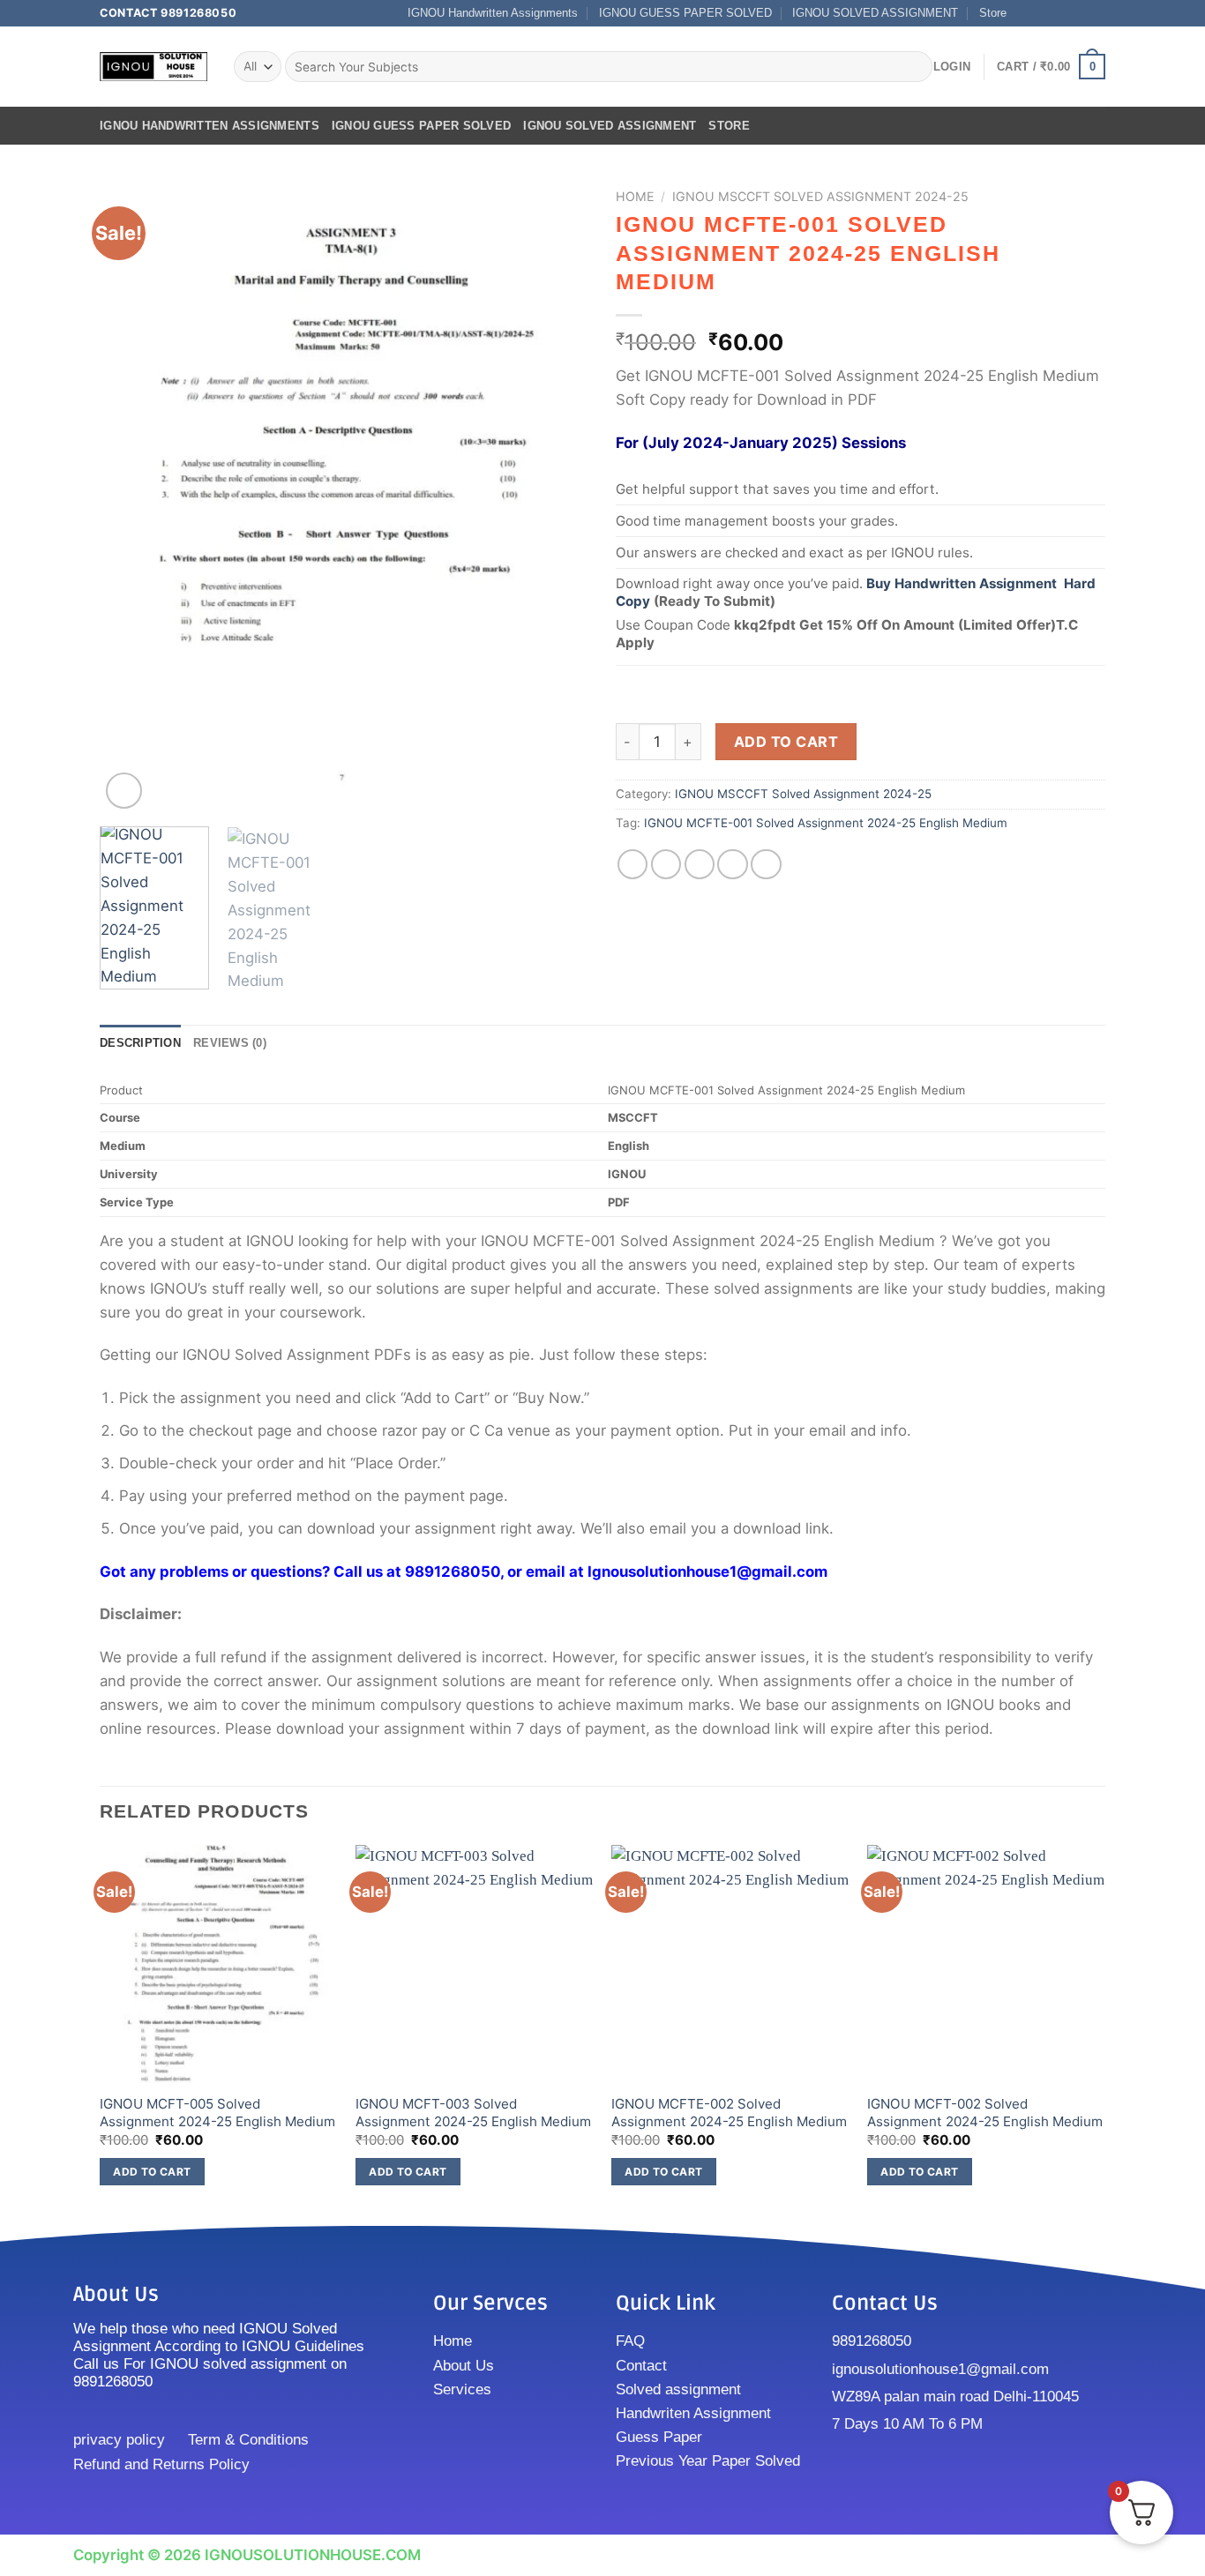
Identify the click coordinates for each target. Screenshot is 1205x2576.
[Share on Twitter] (666, 865)
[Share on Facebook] (633, 865)
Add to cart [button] (152, 2172)
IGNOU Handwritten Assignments (493, 13)
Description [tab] (140, 1043)
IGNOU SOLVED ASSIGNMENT (875, 13)
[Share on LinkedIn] (766, 865)
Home (635, 196)
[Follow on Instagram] (1043, 13)
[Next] (558, 497)
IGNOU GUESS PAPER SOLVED (685, 13)
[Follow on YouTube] (1097, 13)
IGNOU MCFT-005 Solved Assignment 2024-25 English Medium (217, 2113)
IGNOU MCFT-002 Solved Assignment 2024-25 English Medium (985, 2113)
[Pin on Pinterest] (733, 865)
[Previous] (131, 497)
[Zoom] (124, 791)
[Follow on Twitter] (1061, 13)
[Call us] (1079, 13)
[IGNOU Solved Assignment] (153, 67)
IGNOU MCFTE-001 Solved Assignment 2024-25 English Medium (826, 823)
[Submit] (914, 67)
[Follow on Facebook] (1025, 13)
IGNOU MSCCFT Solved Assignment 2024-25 (820, 196)
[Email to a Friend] (700, 865)
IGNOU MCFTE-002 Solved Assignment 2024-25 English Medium (729, 2113)
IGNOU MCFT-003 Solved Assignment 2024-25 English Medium (473, 2113)
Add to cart (786, 742)
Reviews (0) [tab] (230, 1043)
